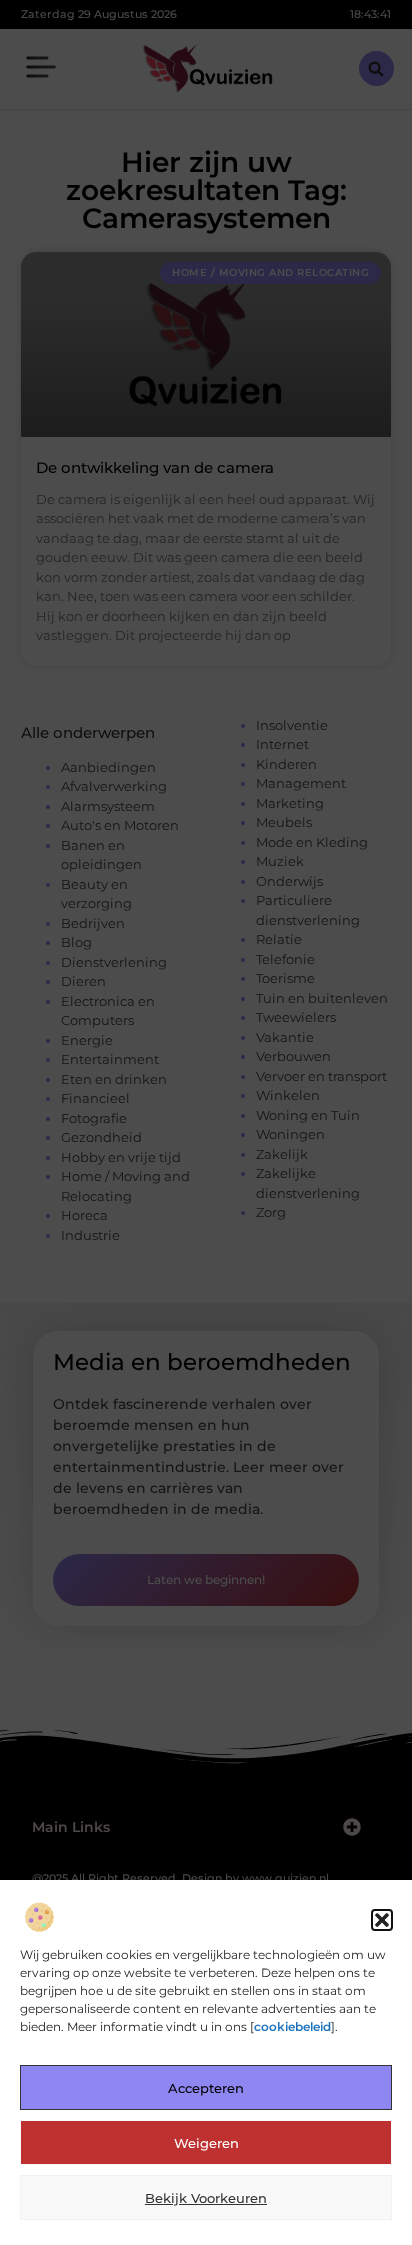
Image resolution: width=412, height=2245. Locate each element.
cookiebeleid (292, 2026)
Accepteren (206, 2088)
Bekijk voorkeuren (206, 2198)
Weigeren (206, 2143)
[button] (382, 1920)
